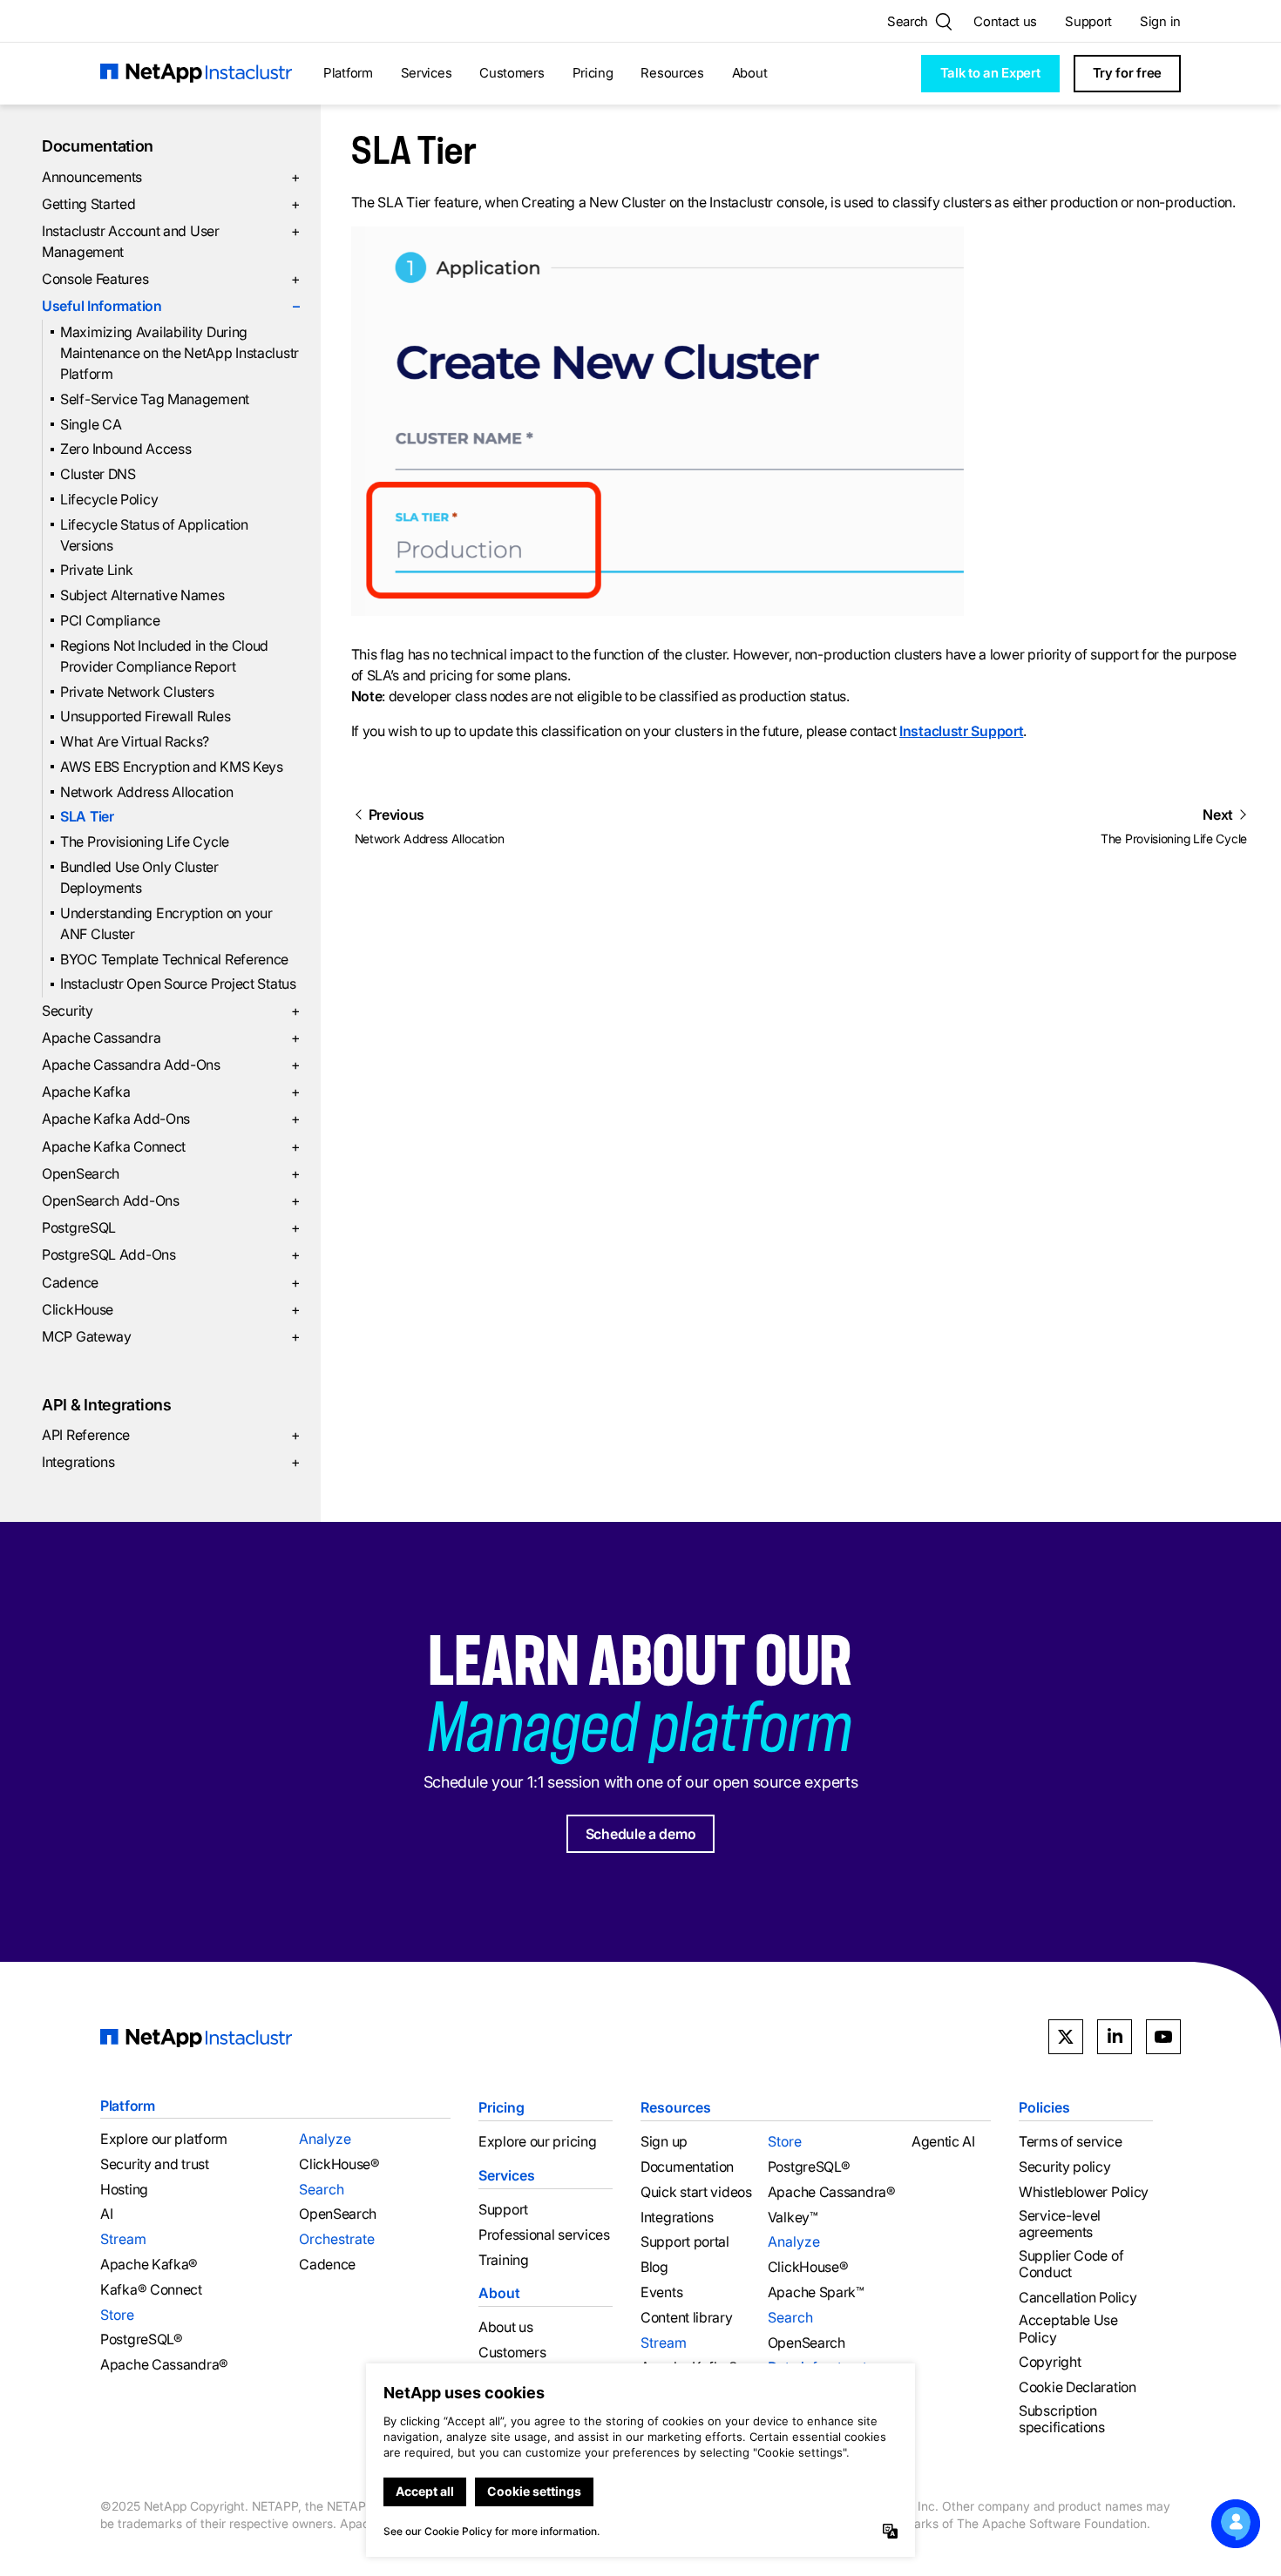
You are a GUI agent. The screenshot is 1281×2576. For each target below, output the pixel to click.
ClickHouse (171, 1309)
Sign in (1160, 21)
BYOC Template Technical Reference (174, 959)
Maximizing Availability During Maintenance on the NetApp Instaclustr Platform (180, 353)
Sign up (664, 2142)
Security (171, 1011)
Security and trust (155, 2164)
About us (506, 2327)
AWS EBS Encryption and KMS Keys (172, 767)
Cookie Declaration (1078, 2387)
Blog (654, 2267)
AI (106, 2214)
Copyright (1050, 2362)
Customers (512, 73)
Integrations (171, 1462)
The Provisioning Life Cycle (145, 842)
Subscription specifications (1062, 2419)
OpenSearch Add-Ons (171, 1200)
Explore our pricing (537, 2142)
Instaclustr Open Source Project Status (178, 984)
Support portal (685, 2242)
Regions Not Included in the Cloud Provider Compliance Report (164, 656)
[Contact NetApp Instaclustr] (1236, 2524)
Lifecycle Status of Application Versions (154, 535)
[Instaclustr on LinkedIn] (1115, 2037)
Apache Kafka (171, 1092)
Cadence (171, 1282)
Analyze (325, 2139)
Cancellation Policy (1078, 2298)
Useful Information (171, 306)
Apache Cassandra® (164, 2365)
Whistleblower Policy (1084, 2192)
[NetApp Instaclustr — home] (196, 74)
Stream (123, 2239)
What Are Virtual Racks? (135, 741)
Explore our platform (164, 2139)
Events (661, 2292)
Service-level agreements (1060, 2224)
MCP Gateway (171, 1336)
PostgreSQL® (142, 2339)
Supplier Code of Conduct (1071, 2264)
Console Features (171, 279)
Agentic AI (943, 2142)
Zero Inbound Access (125, 449)
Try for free (1127, 73)
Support (1088, 21)
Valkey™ (793, 2218)
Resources (672, 73)
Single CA (91, 424)
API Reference (171, 1435)
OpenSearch (171, 1173)
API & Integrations (107, 1405)
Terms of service (1070, 2142)
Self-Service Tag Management (155, 399)
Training (504, 2260)
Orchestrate (337, 2239)
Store (117, 2315)
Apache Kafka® (149, 2265)
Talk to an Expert (990, 73)
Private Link (96, 570)
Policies (1044, 2107)
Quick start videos (696, 2192)
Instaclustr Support (961, 731)
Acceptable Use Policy (1068, 2329)
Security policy (1065, 2167)
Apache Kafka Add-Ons (171, 1119)
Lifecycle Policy (109, 499)
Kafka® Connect (151, 2290)
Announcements (171, 177)
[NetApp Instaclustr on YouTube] (1163, 2037)
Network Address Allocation (146, 792)
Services (427, 73)
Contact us (1005, 21)
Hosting (124, 2190)
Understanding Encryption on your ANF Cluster (166, 923)
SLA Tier (87, 816)
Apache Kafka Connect (171, 1146)
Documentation (98, 146)
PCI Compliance (110, 620)
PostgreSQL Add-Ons (171, 1254)
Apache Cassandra (171, 1038)
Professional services (544, 2235)
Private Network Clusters (137, 692)
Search (322, 2189)
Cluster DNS (98, 474)
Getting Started (171, 204)
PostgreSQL (171, 1227)
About (750, 73)
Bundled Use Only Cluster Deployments (139, 877)
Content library (687, 2318)
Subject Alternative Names (142, 595)
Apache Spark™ (816, 2292)
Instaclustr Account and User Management (171, 241)
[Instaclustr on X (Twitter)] (1066, 2037)
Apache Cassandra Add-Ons (171, 1065)
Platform (348, 73)
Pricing (593, 73)
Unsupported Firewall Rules (145, 716)
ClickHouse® (339, 2164)
